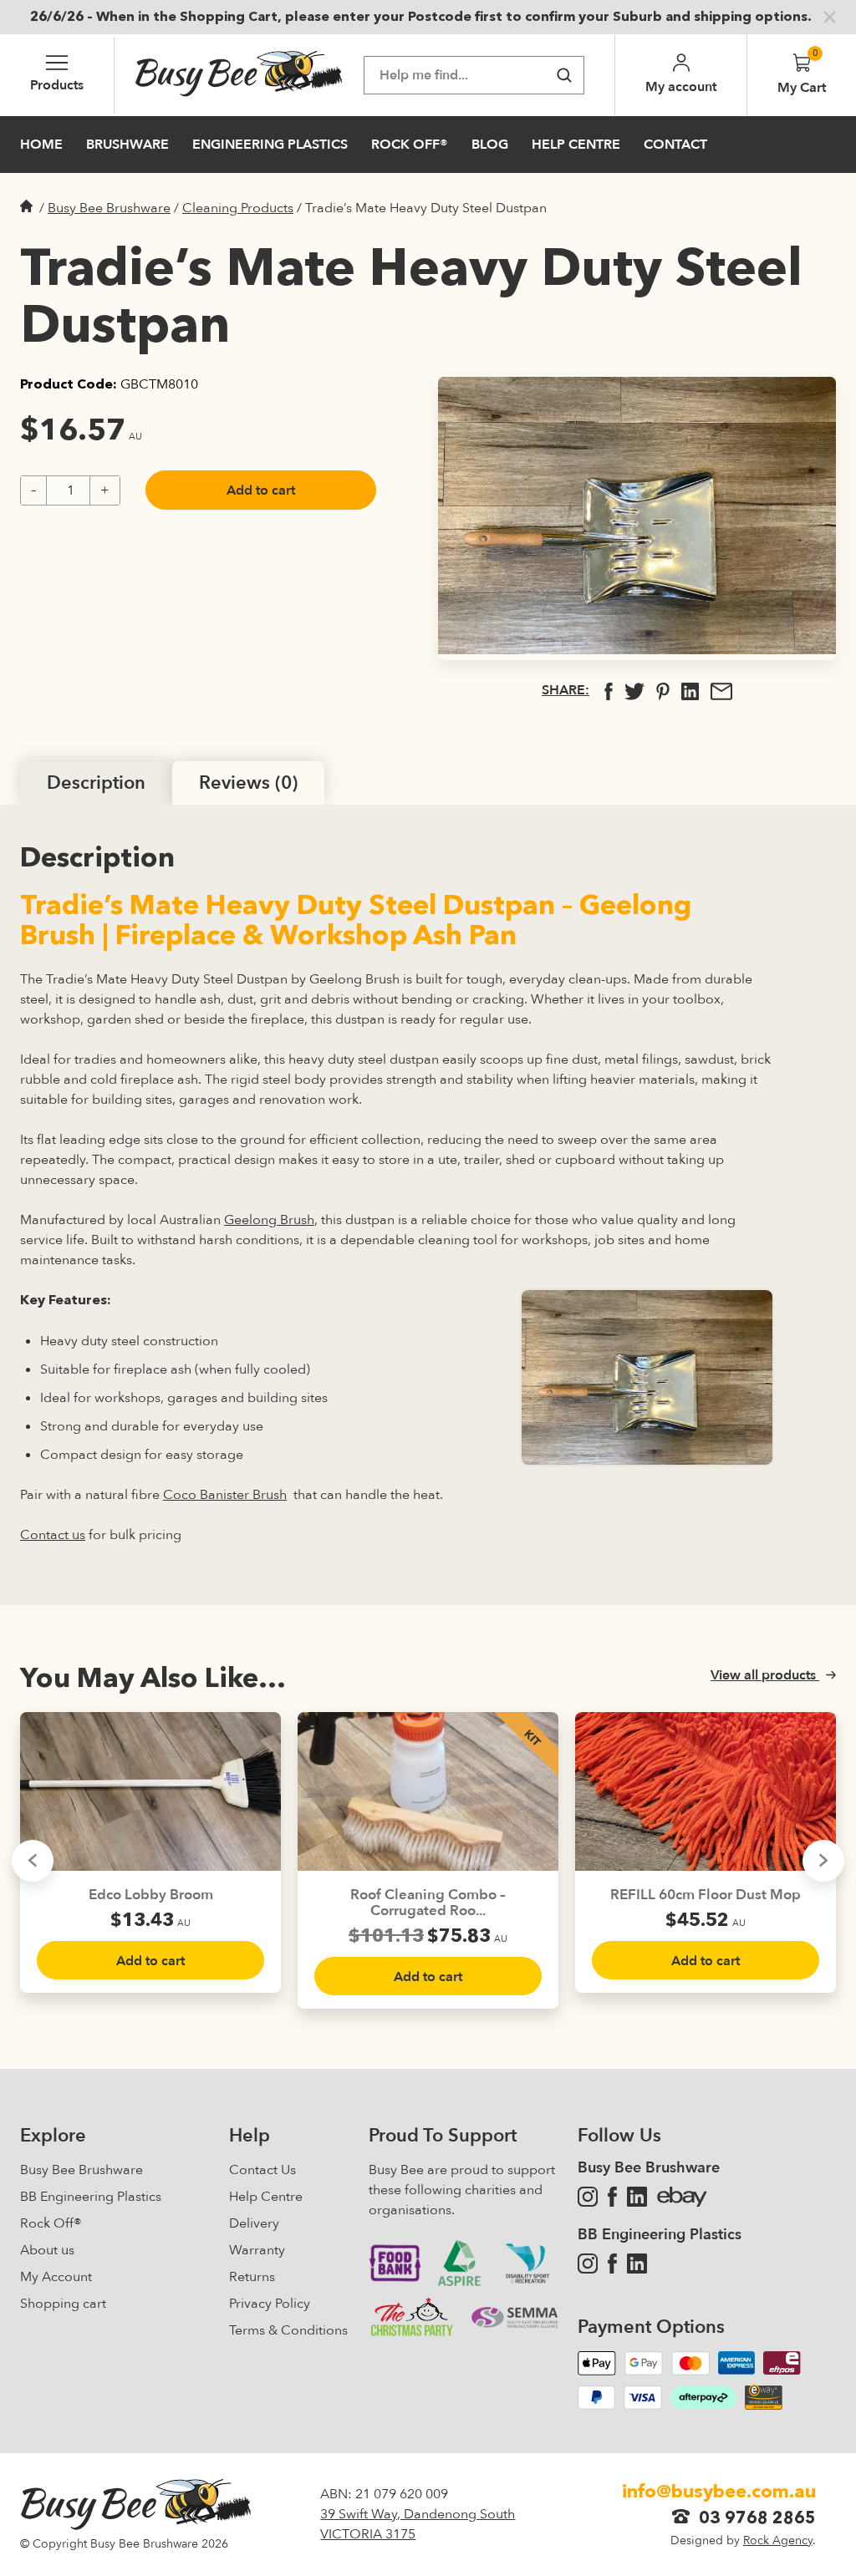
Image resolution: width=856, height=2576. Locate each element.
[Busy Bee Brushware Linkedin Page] (637, 2197)
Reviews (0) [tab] (248, 783)
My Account (56, 2277)
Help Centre (576, 145)
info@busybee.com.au (719, 2492)
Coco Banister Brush (225, 1495)
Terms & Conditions (288, 2330)
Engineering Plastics (270, 145)
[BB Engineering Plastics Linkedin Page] (637, 2264)
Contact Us (262, 2170)
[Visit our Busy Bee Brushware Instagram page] (588, 2197)
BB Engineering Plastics (91, 2197)
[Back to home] (239, 75)
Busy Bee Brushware (109, 208)
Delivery (254, 2223)
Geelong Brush (269, 1220)
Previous (33, 1861)
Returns (252, 2277)
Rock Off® (51, 2223)
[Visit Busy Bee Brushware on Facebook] (612, 2197)
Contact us (53, 1535)
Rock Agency (778, 2540)
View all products (765, 1675)
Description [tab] (96, 783)
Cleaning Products (238, 208)
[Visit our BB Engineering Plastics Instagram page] (588, 2264)
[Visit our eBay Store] (682, 2197)
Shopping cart (63, 2304)
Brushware (127, 145)
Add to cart (261, 490)
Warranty (257, 2250)
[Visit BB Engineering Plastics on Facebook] (612, 2264)
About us (47, 2250)
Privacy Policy (270, 2304)
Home (41, 145)
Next (823, 1861)
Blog (490, 145)
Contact (675, 145)
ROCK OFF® (410, 145)
